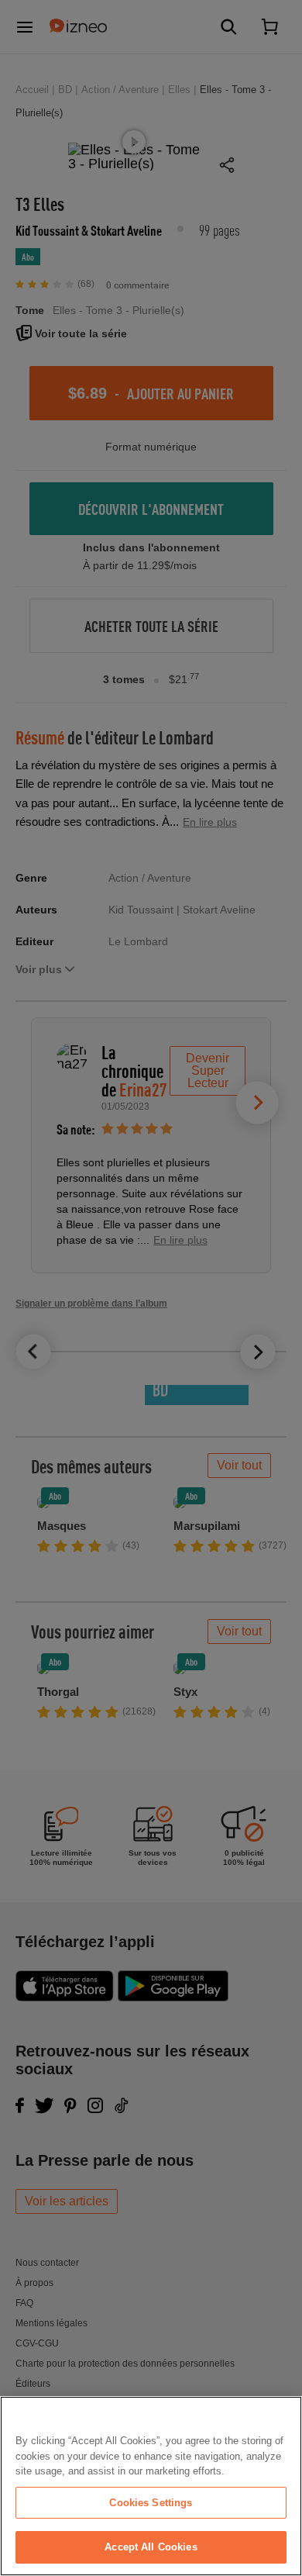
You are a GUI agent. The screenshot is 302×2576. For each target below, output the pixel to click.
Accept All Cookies (151, 2547)
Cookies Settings (151, 2503)
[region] (151, 2486)
